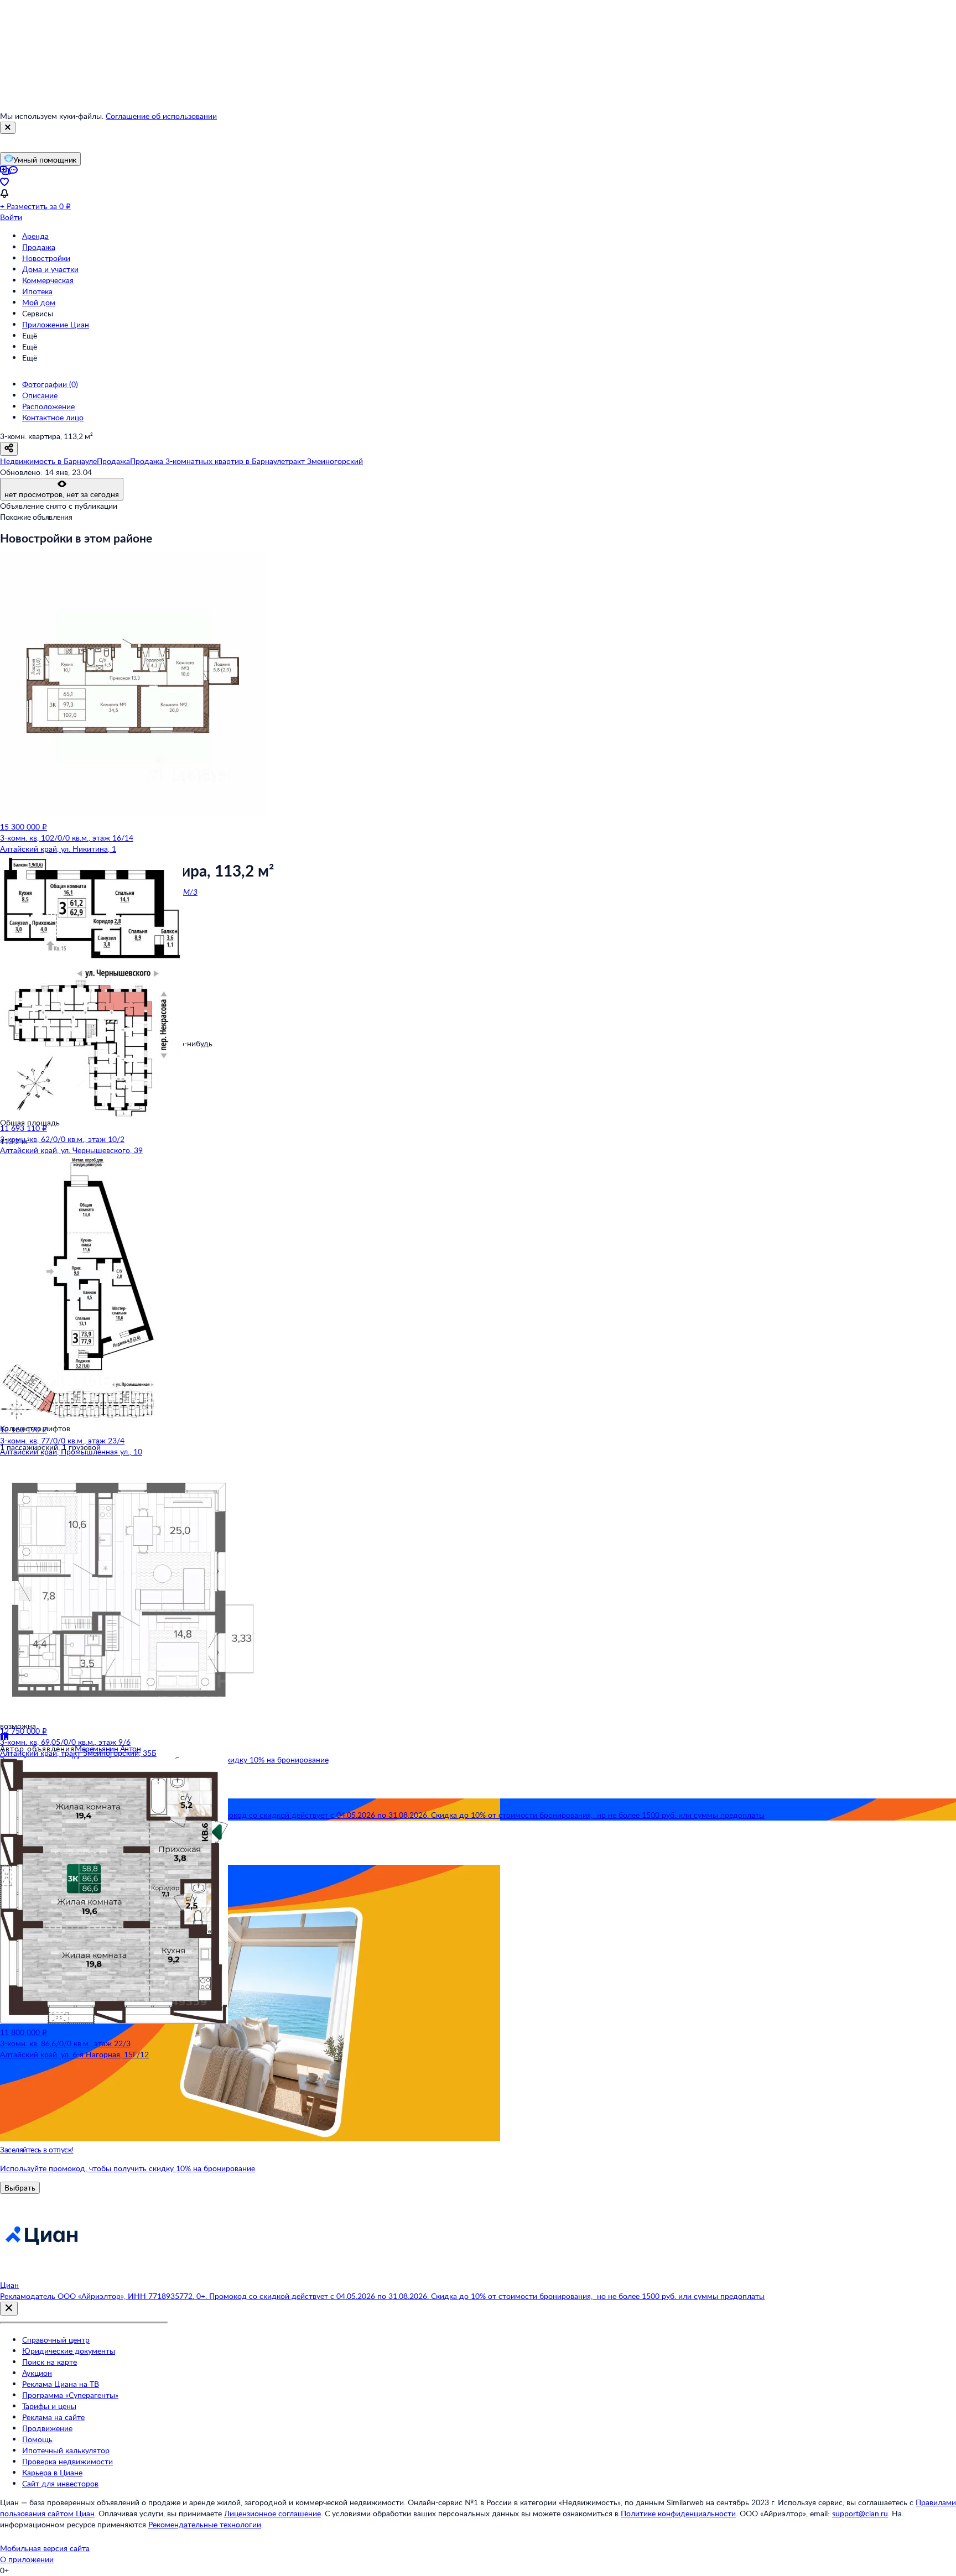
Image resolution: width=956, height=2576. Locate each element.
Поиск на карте (50, 2362)
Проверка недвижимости (67, 2461)
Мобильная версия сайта (45, 2548)
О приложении (27, 2559)
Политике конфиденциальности (678, 2513)
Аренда (35, 236)
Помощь (37, 2439)
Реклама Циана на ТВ (61, 2384)
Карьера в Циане (52, 2472)
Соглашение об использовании (161, 116)
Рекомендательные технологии (205, 2524)
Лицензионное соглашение (272, 2513)
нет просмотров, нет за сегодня (62, 494)
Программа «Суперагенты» (70, 2395)
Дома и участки (50, 269)
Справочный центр (56, 2340)
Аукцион (37, 2373)
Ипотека (37, 291)
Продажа (39, 247)
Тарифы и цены (49, 2406)
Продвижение (47, 2428)
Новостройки (46, 258)
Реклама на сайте (53, 2417)
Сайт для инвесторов (60, 2483)
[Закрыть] (8, 128)
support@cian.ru (860, 2513)
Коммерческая (48, 280)
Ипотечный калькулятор (66, 2450)
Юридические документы (69, 2351)
